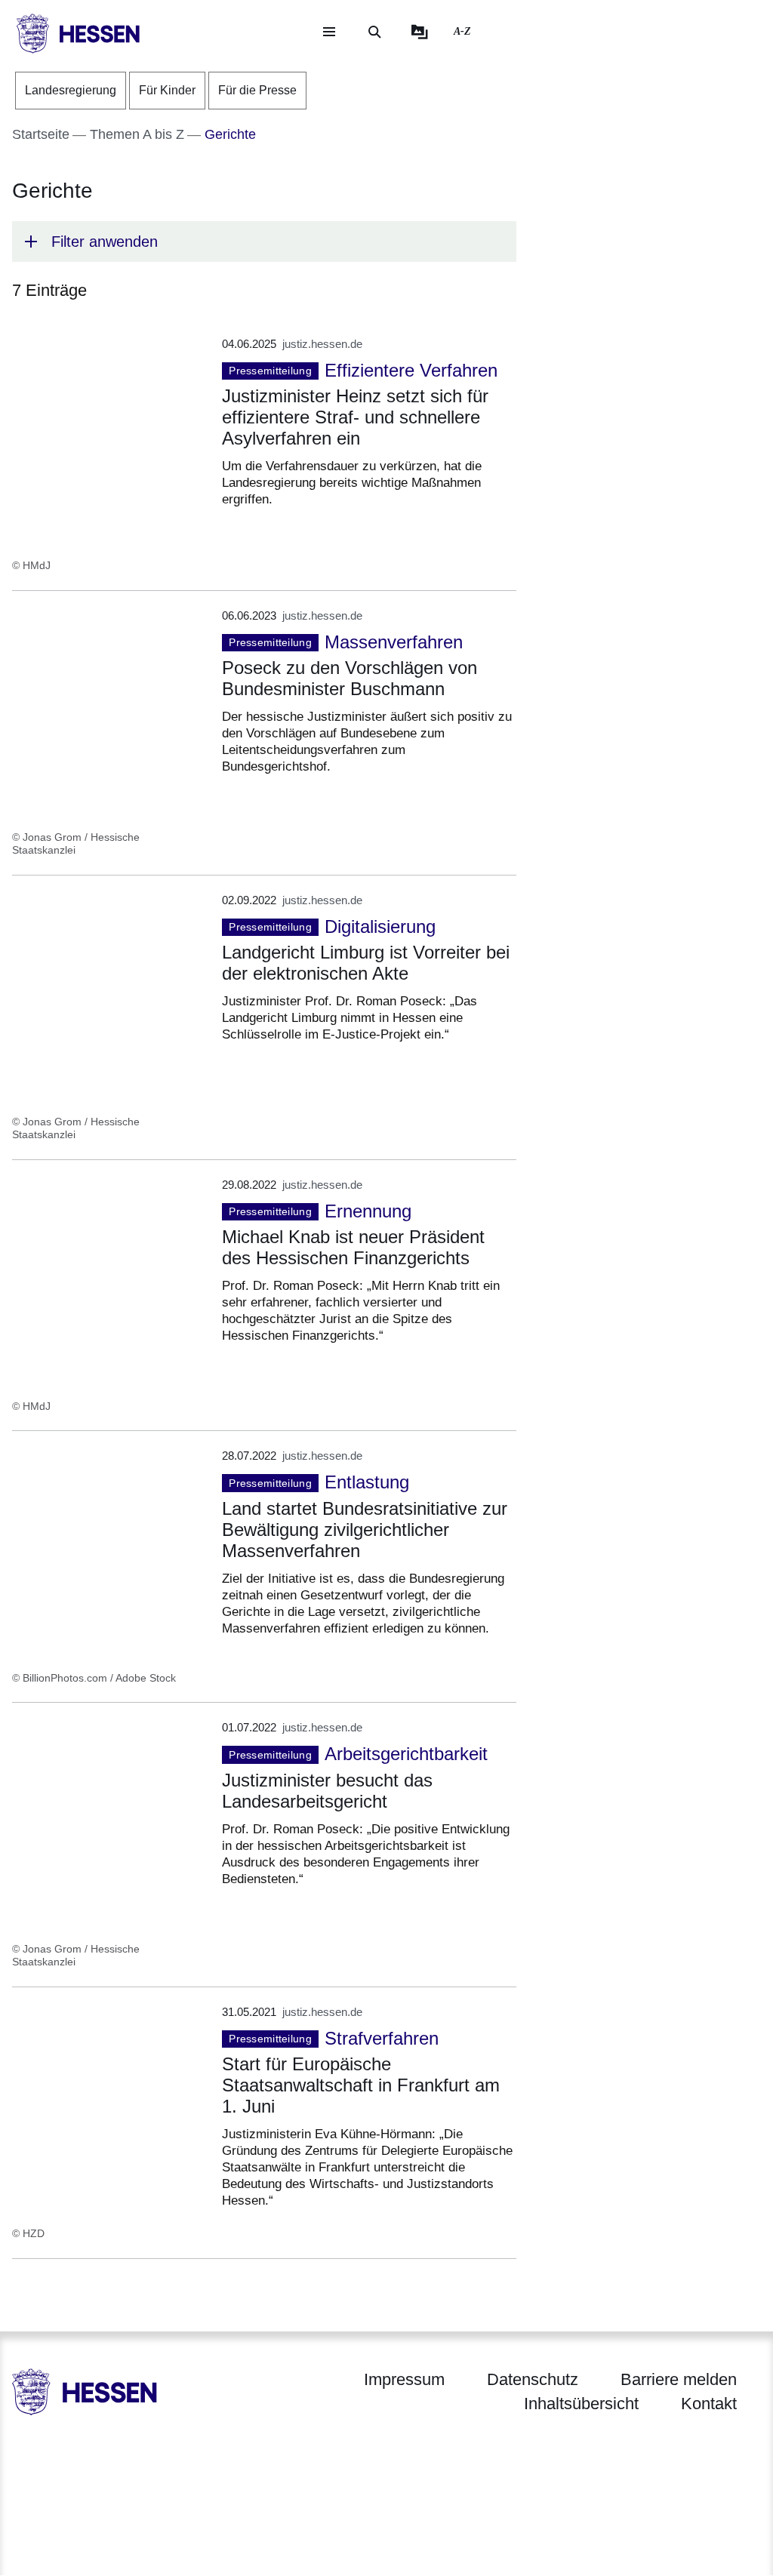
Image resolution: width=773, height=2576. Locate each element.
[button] (264, 242)
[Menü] (329, 32)
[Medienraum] (420, 32)
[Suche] (374, 32)
